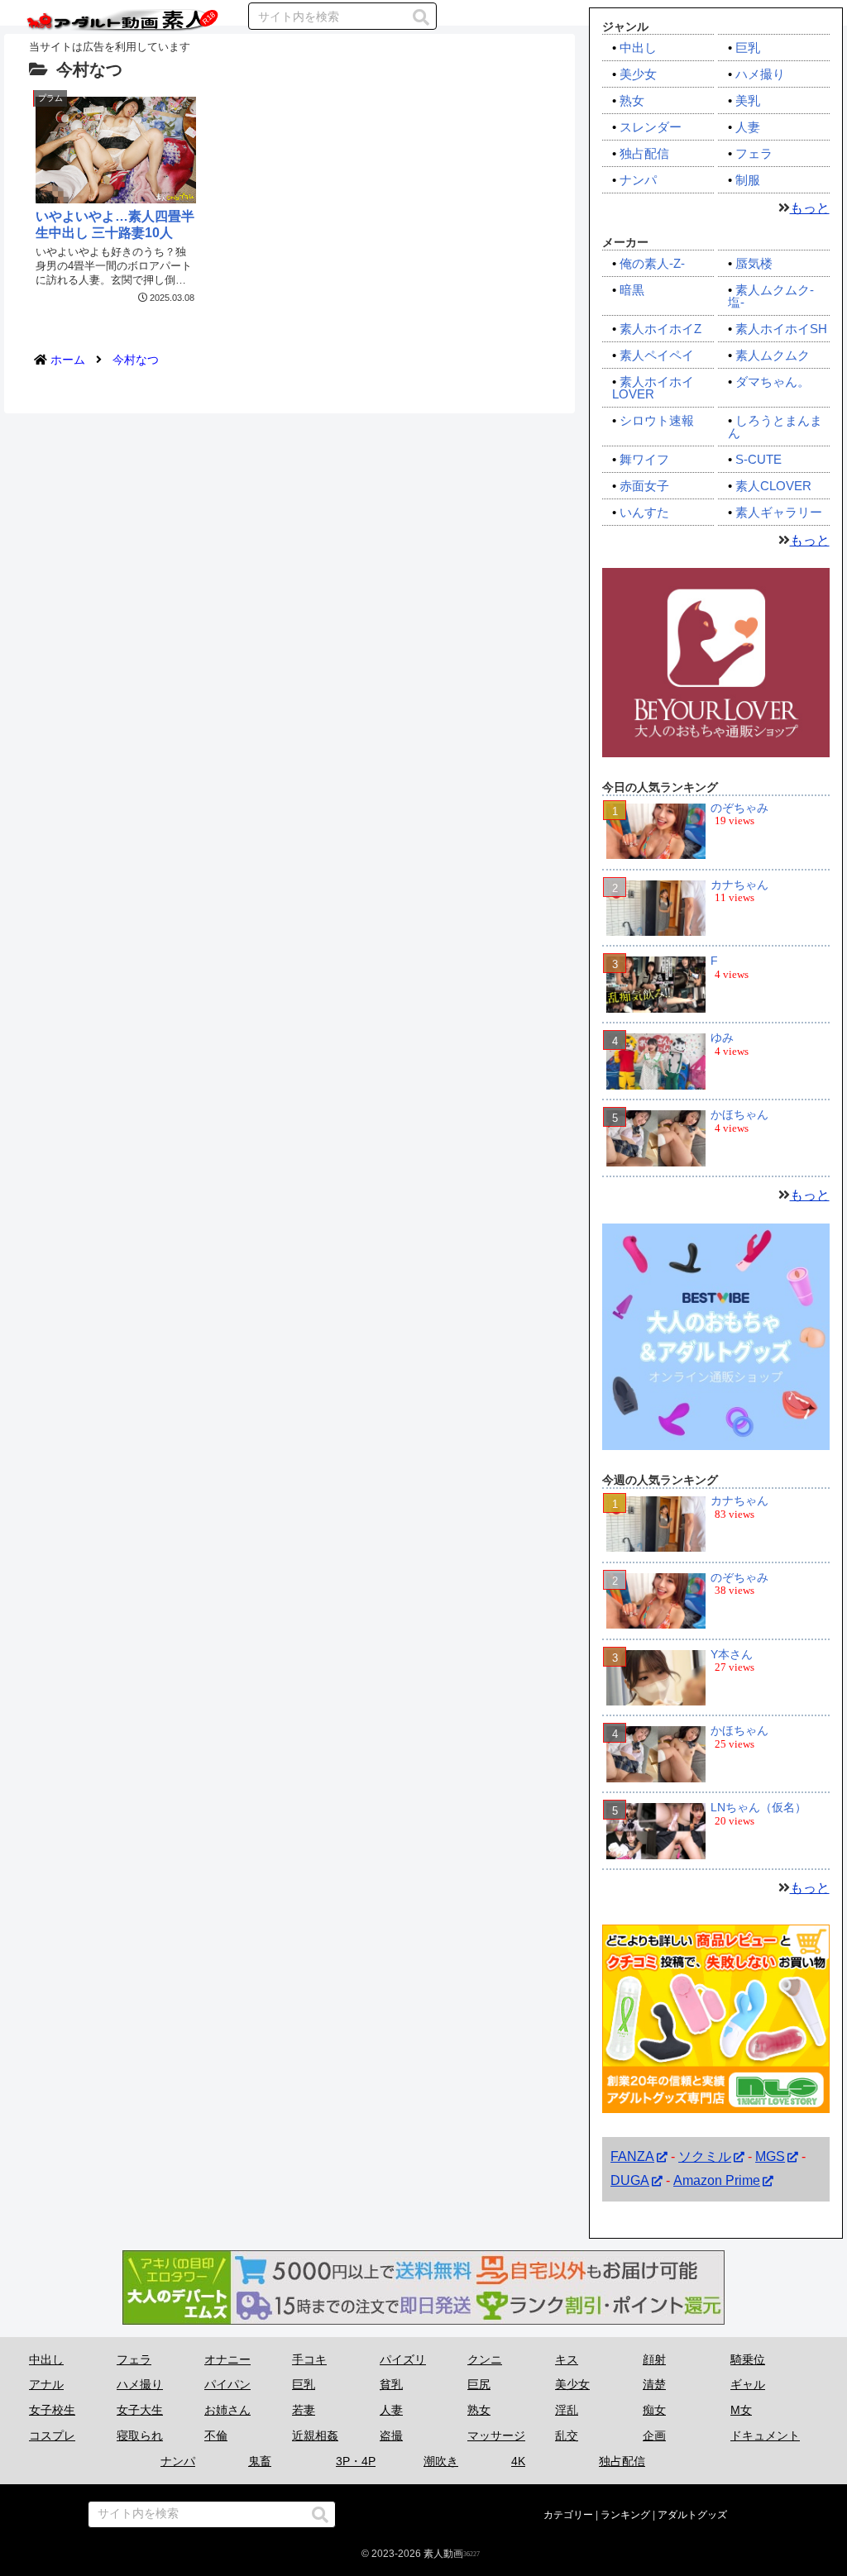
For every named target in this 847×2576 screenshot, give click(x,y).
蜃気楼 (754, 263)
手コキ (309, 2359)
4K (518, 2461)
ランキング (625, 2515)
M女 (741, 2410)
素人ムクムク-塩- (771, 296)
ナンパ (638, 180)
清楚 (654, 2384)
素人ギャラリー (779, 512)
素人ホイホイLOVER (653, 388)
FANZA (632, 2156)
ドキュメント (765, 2435)
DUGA (630, 2180)
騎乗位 (748, 2359)
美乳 (748, 100)
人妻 (748, 127)
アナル (46, 2384)
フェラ (754, 153)
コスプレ (52, 2435)
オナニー (227, 2359)
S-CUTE (758, 459)
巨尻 (479, 2384)
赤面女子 (644, 486)
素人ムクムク (773, 355)
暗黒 (632, 290)
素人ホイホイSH (781, 329)
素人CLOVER (773, 486)
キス (567, 2359)
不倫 (216, 2435)
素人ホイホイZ (660, 329)
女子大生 (140, 2410)
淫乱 (567, 2410)
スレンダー (651, 127)
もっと (810, 208)
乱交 (567, 2435)
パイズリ (403, 2359)
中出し (638, 48)
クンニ (485, 2359)
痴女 (654, 2410)
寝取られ (140, 2435)
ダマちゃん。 (773, 382)
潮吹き (441, 2461)
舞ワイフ (644, 459)
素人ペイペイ (657, 355)
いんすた (644, 512)
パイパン (227, 2384)
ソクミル (705, 2156)
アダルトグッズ (692, 2515)
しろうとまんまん (775, 427)
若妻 (304, 2410)
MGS (770, 2156)
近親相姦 (315, 2435)
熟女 (632, 100)
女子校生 (52, 2410)
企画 (654, 2435)
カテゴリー (568, 2515)
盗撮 (391, 2435)
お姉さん (227, 2410)
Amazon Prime (717, 2180)
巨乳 (748, 48)
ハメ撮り (760, 74)
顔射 (654, 2359)
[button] (421, 17)
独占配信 (644, 153)
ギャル (748, 2384)
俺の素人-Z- (652, 263)
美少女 (638, 74)
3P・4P (356, 2461)
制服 (748, 180)
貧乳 (391, 2384)
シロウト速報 (657, 420)
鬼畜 (260, 2461)
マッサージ (496, 2435)
